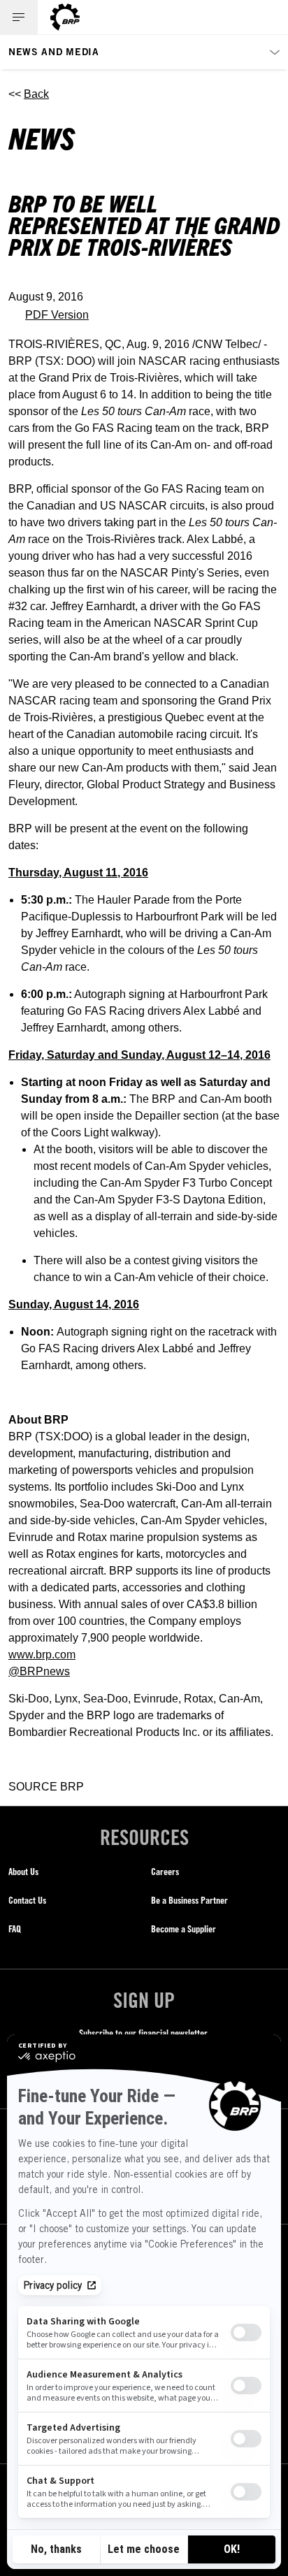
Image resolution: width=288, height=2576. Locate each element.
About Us (23, 1871)
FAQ (15, 1929)
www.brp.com (42, 1655)
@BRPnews (39, 1671)
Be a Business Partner (189, 1900)
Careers (165, 1871)
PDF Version (57, 315)
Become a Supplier (183, 1929)
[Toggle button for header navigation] (19, 17)
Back (36, 94)
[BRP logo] (65, 17)
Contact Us (27, 1900)
